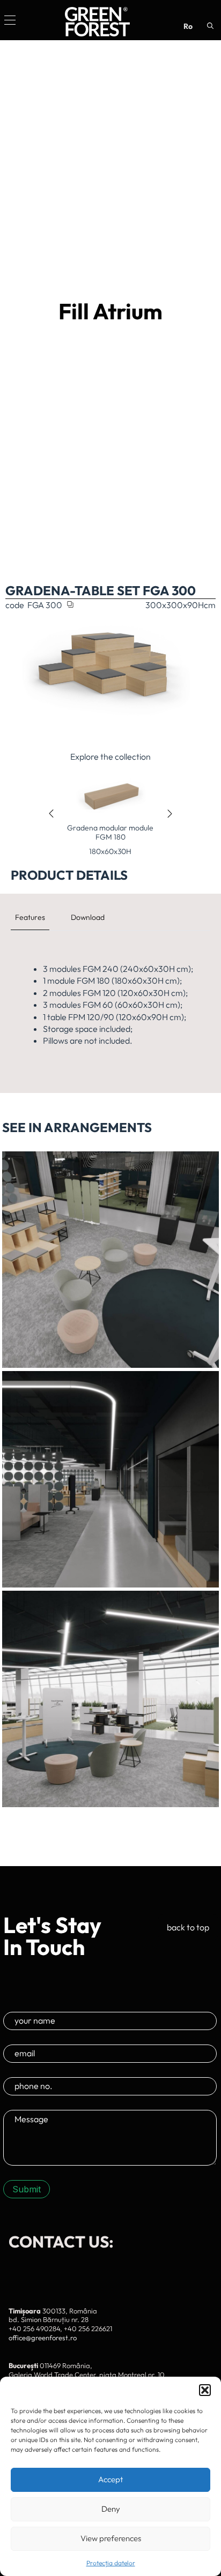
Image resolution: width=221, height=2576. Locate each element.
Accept (110, 2479)
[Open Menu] (10, 20)
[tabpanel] (110, 1005)
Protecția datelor (111, 2563)
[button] (205, 2390)
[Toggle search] (210, 26)
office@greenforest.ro (43, 2338)
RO (188, 26)
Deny (111, 2509)
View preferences (111, 2538)
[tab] (30, 917)
